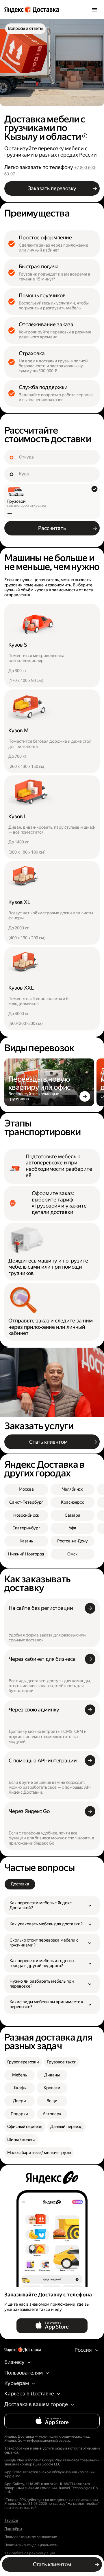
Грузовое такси (62, 2062)
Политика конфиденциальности (31, 2545)
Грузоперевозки (23, 2062)
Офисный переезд (25, 2127)
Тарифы (11, 2520)
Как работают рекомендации (30, 2553)
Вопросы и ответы (25, 29)
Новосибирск (26, 1515)
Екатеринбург (26, 1528)
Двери (19, 2101)
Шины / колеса (21, 2140)
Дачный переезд (66, 2127)
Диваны (52, 2075)
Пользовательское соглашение (31, 2537)
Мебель (19, 2075)
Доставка (20, 1884)
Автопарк (52, 2114)
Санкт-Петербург (26, 1502)
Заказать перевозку (52, 188)
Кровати (52, 2088)
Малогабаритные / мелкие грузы (39, 2153)
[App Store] (52, 2326)
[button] (52, 1906)
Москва (26, 1489)
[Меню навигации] (94, 10)
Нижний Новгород (26, 1554)
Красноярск (73, 1502)
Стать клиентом (48, 1442)
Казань (26, 1541)
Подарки (19, 2114)
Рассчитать (52, 528)
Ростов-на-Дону (73, 1541)
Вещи (52, 2101)
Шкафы (19, 2088)
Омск (73, 1554)
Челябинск (73, 1489)
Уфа (73, 1528)
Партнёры (13, 2529)
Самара (72, 1515)
